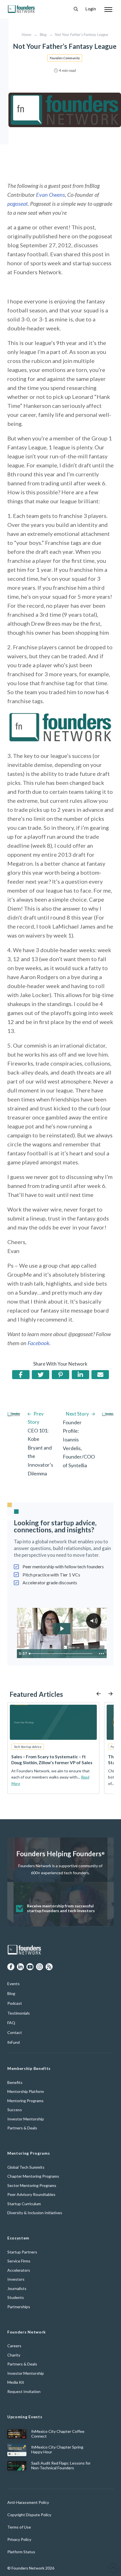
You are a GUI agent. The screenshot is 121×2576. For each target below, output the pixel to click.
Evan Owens (51, 195)
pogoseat (18, 204)
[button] (76, 9)
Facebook (39, 1343)
